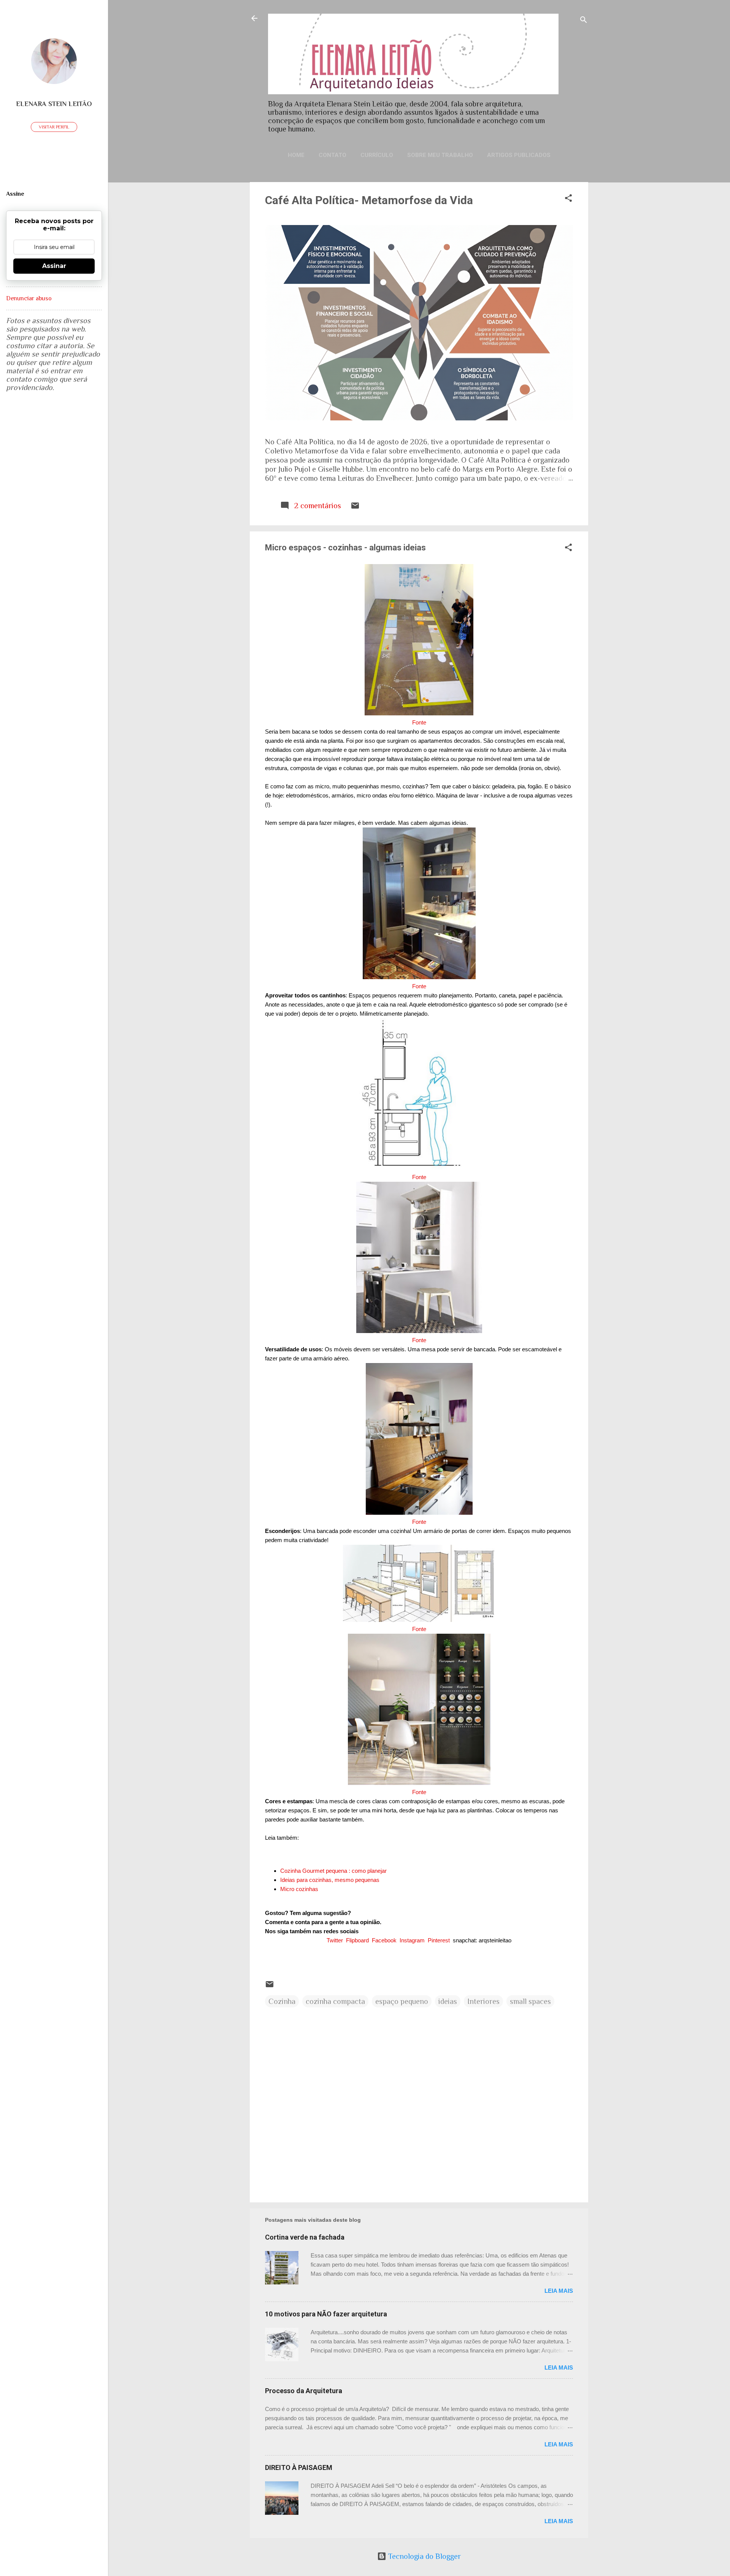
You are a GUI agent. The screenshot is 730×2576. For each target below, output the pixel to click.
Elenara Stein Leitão (54, 104)
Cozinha (282, 2001)
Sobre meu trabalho (440, 155)
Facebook (384, 1940)
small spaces (530, 2001)
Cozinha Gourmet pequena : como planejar (333, 1871)
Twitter (335, 1940)
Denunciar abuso (29, 298)
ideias (448, 2001)
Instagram (412, 1940)
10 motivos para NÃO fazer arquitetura (326, 2314)
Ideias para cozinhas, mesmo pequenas (331, 1880)
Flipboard (357, 1940)
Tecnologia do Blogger (424, 2556)
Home (296, 155)
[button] (568, 199)
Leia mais (559, 2291)
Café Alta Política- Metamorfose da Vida (369, 200)
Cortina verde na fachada (305, 2237)
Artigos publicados (519, 155)
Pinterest (439, 1940)
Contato (332, 155)
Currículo (377, 155)
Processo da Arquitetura (304, 2391)
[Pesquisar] (584, 21)
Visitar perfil (54, 127)
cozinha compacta (335, 2001)
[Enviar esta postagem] (355, 507)
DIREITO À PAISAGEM (299, 2467)
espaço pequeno (402, 2001)
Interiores (483, 2001)
